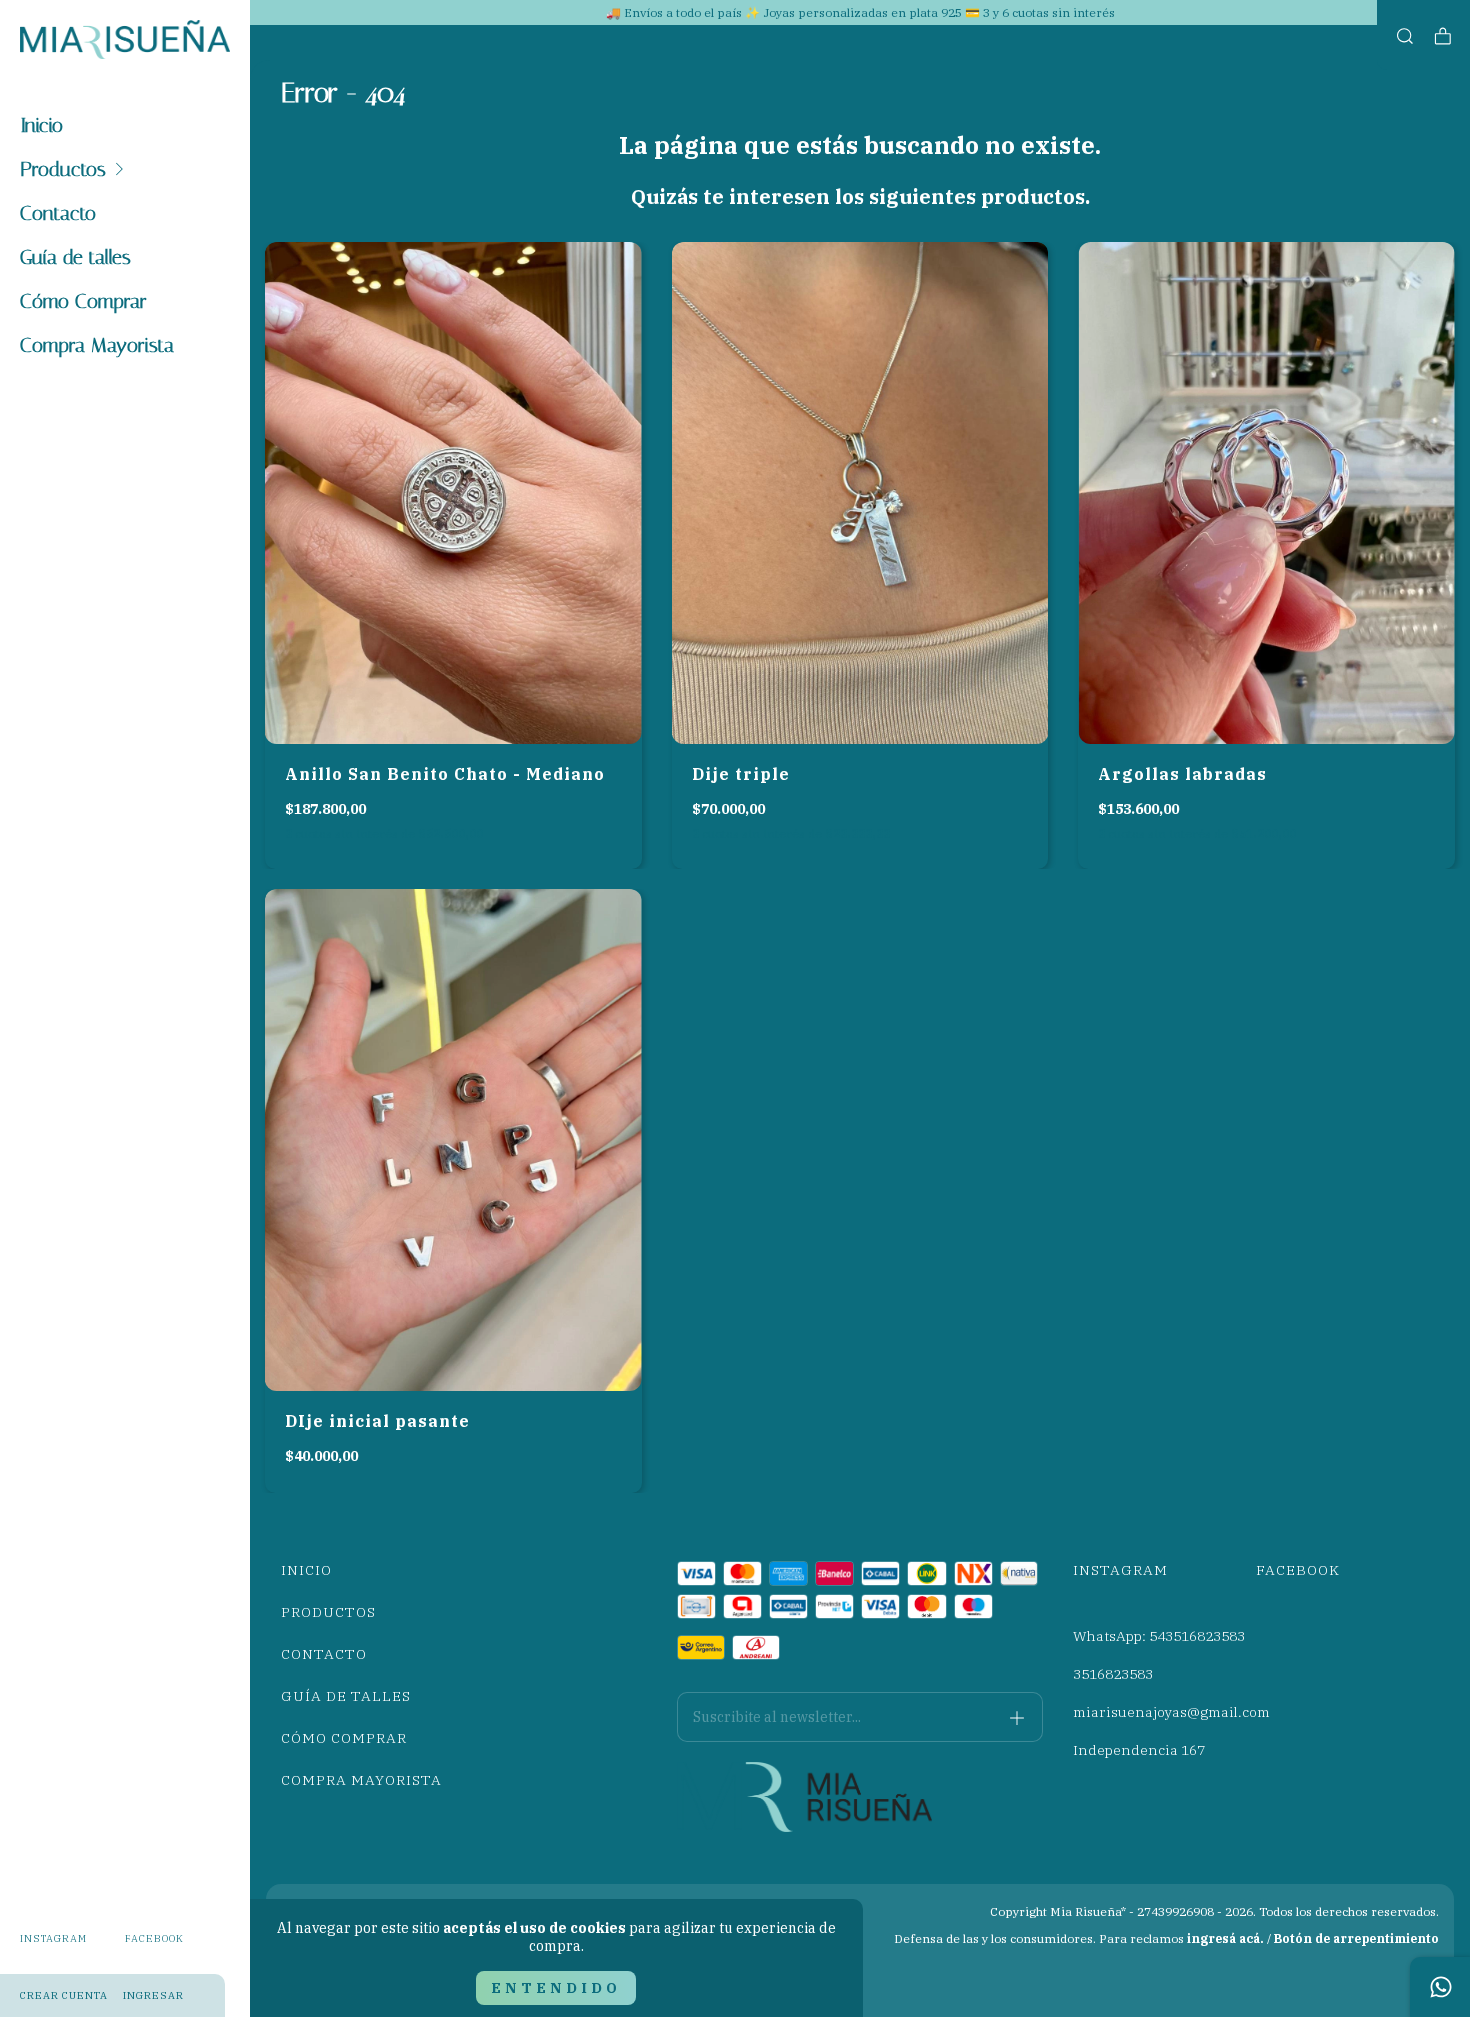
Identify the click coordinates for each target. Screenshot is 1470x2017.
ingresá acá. (1225, 1938)
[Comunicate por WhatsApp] (1440, 1987)
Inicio (41, 125)
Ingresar (153, 1995)
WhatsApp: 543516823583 (1159, 1636)
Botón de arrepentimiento (1356, 1938)
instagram (53, 1938)
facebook (154, 1938)
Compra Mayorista (97, 345)
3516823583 (1113, 1674)
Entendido (556, 1988)
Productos (63, 169)
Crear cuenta (64, 1995)
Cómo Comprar (83, 301)
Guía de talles (75, 257)
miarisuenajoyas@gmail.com (1171, 1712)
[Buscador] (1405, 36)
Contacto (58, 213)
